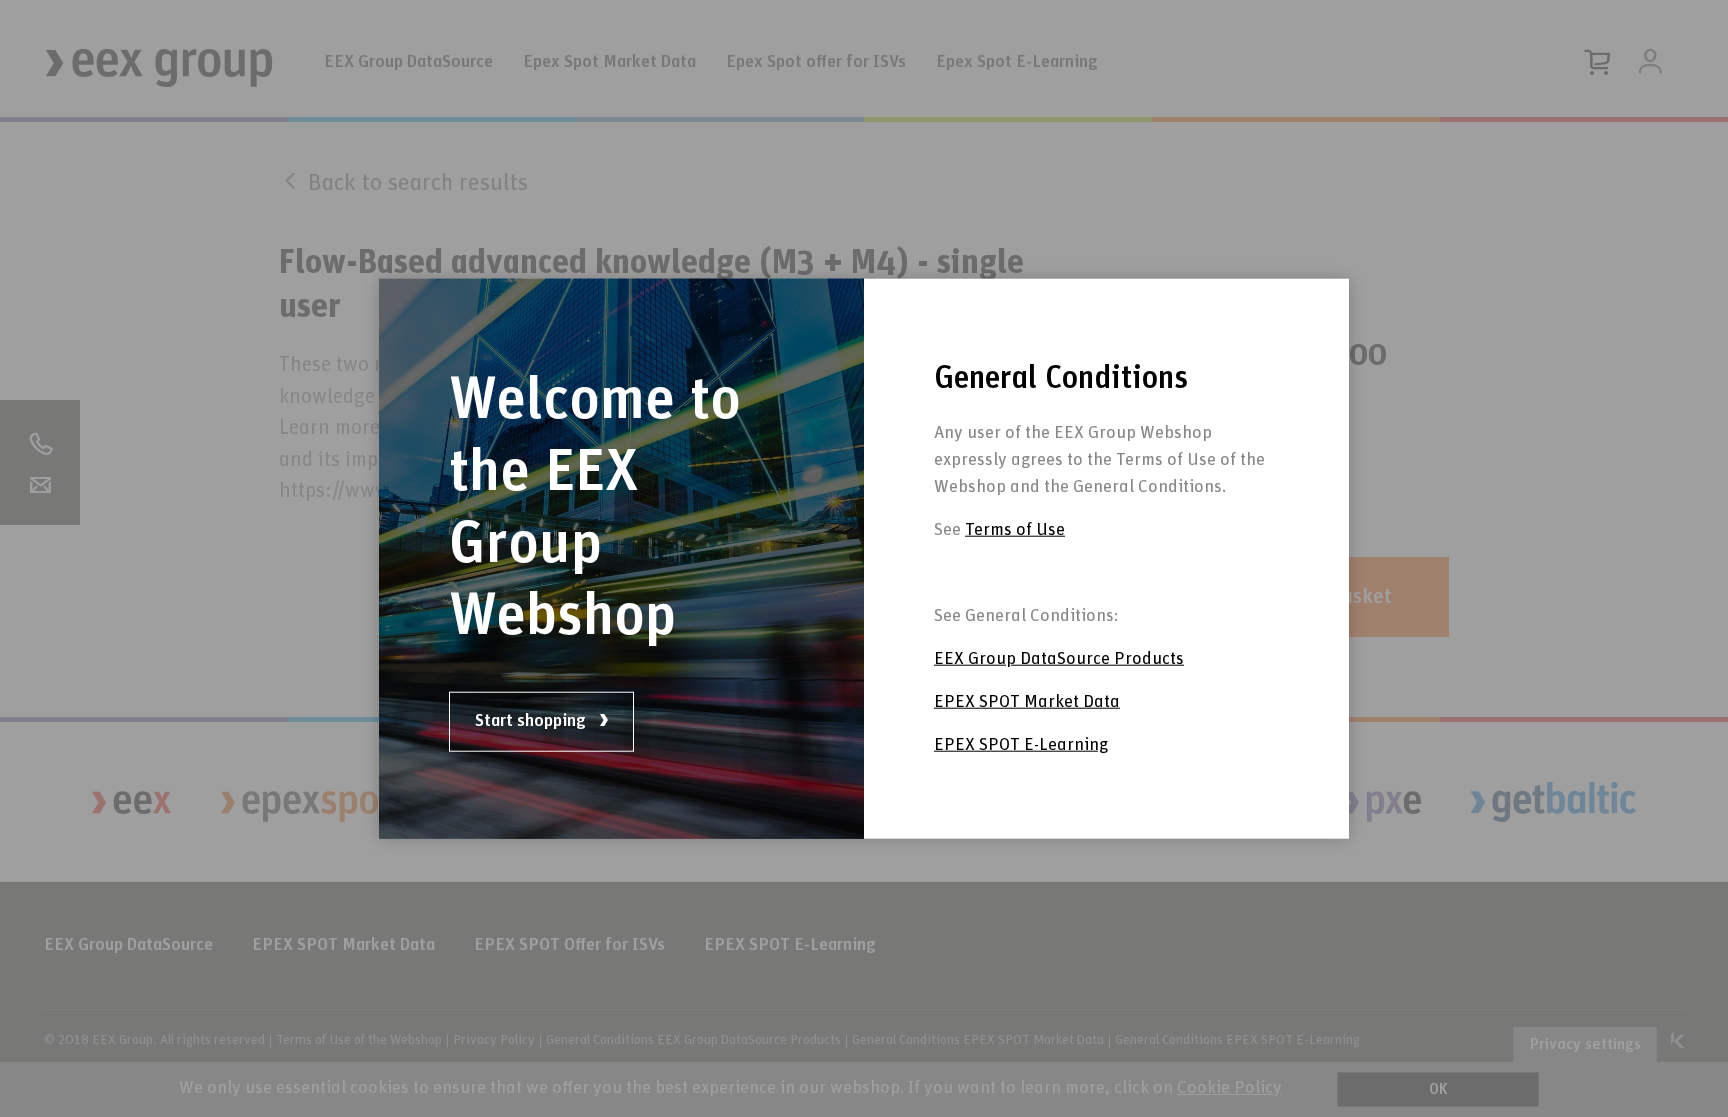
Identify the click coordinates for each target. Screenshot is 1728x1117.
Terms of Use (1015, 530)
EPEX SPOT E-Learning (1021, 745)
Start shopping (532, 721)
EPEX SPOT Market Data (1027, 702)
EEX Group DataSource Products (1059, 659)
